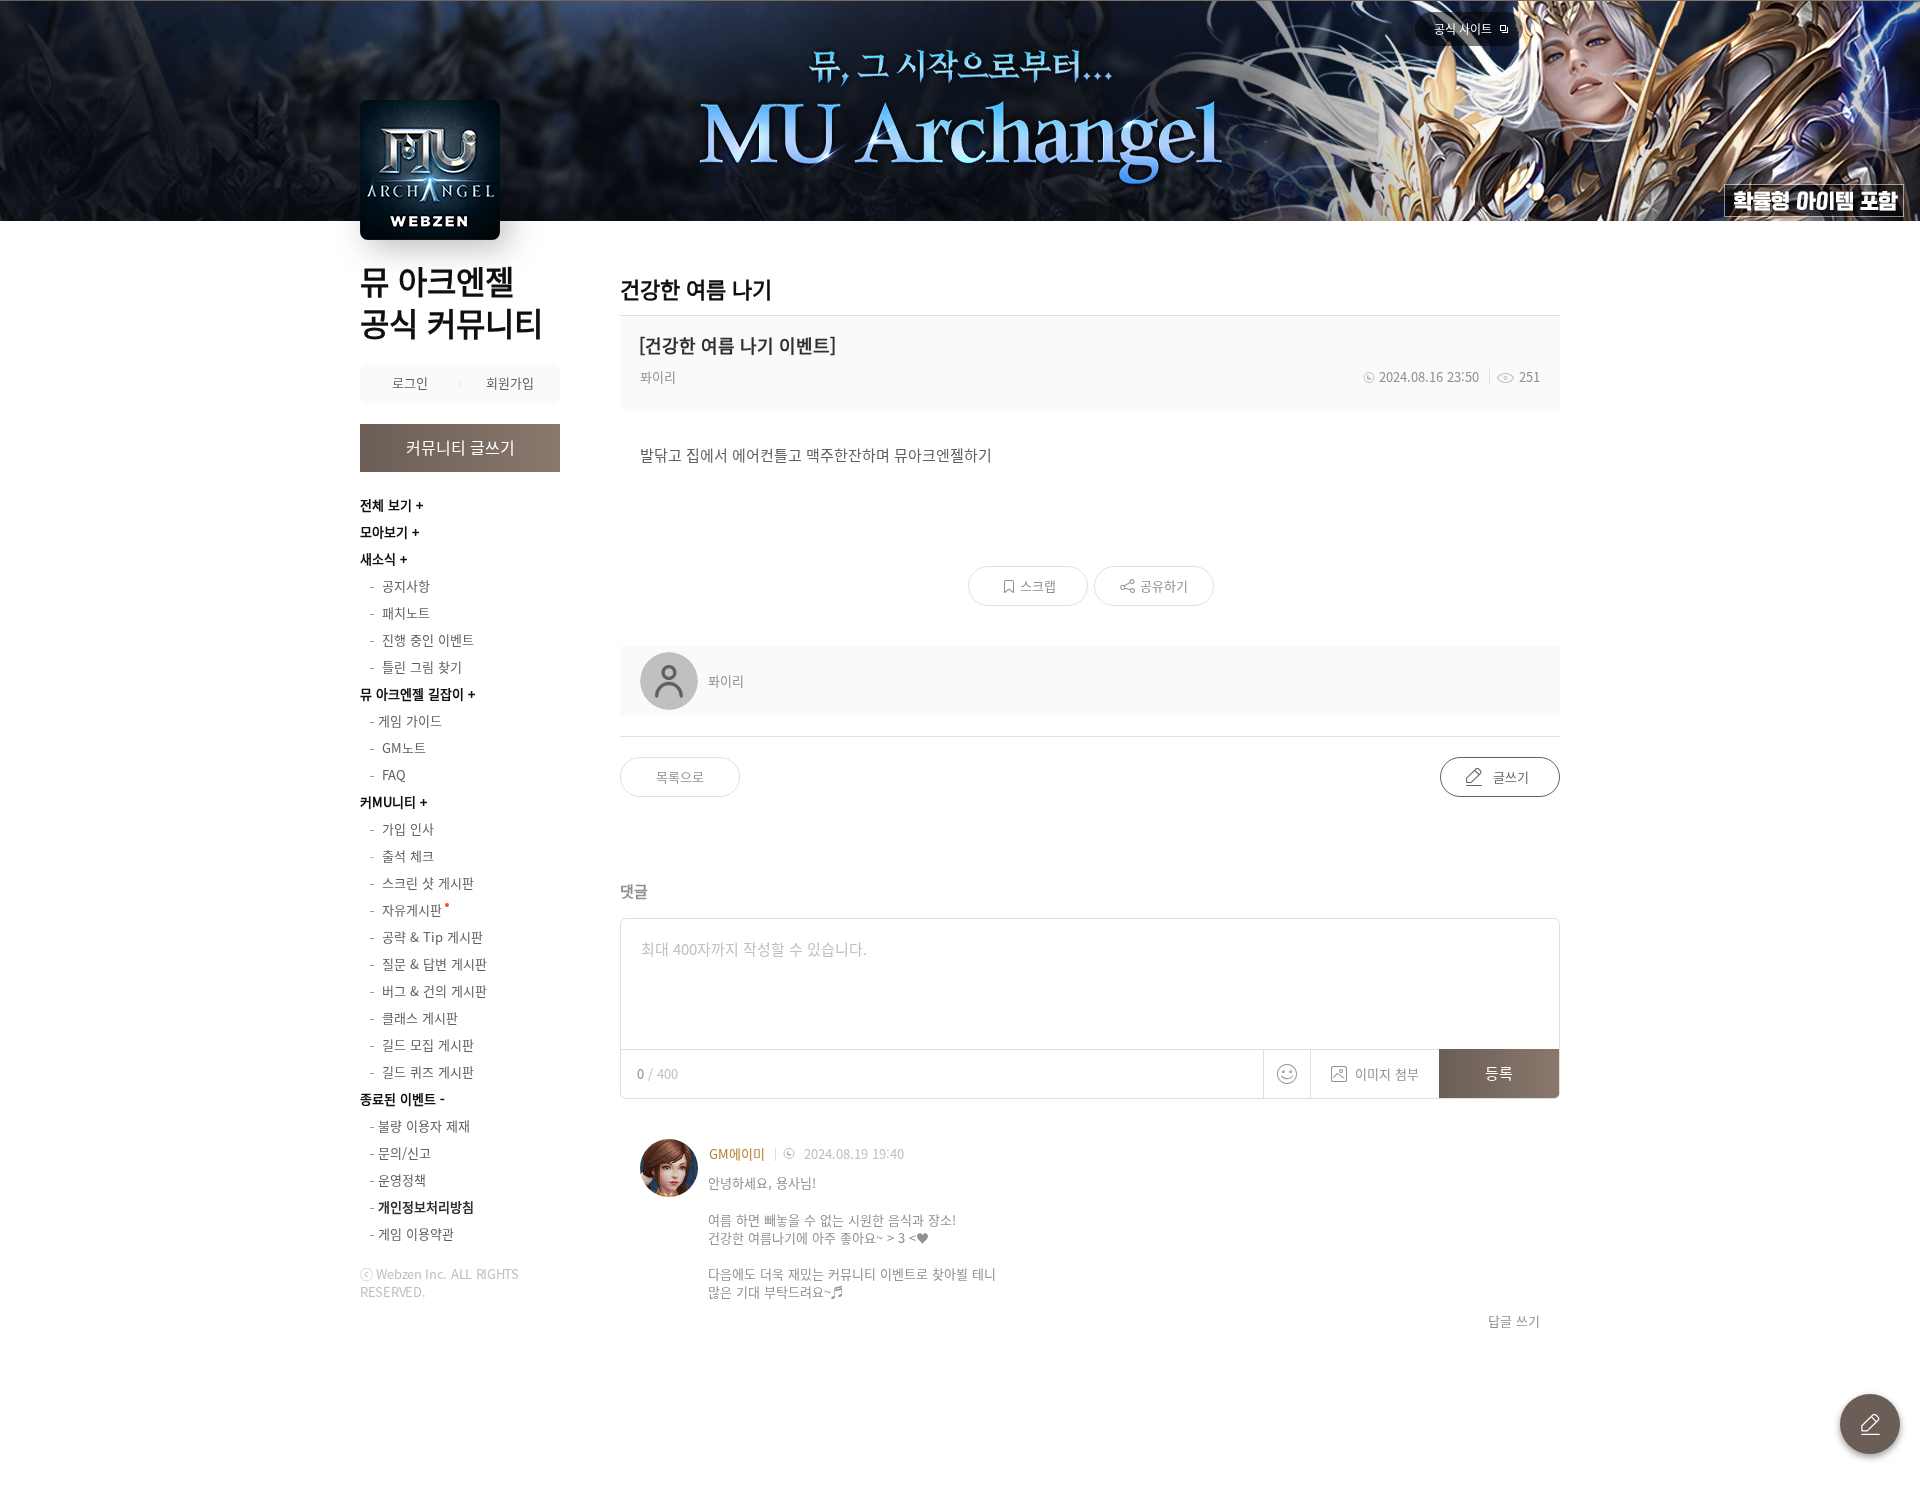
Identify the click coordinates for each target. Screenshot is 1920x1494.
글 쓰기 (1870, 1424)
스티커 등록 (1287, 1074)
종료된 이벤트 (398, 1098)
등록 (1499, 1073)
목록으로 (680, 776)
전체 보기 (386, 504)
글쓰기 (1511, 776)
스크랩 (1038, 585)
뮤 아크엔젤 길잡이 (412, 693)
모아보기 (384, 531)
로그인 (410, 382)
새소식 (378, 558)
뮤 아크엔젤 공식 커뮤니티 (451, 301)
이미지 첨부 (1387, 1073)
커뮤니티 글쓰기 (460, 447)
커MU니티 (388, 801)
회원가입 (510, 382)
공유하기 (1164, 585)
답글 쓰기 (1514, 1321)
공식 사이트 (1463, 29)
